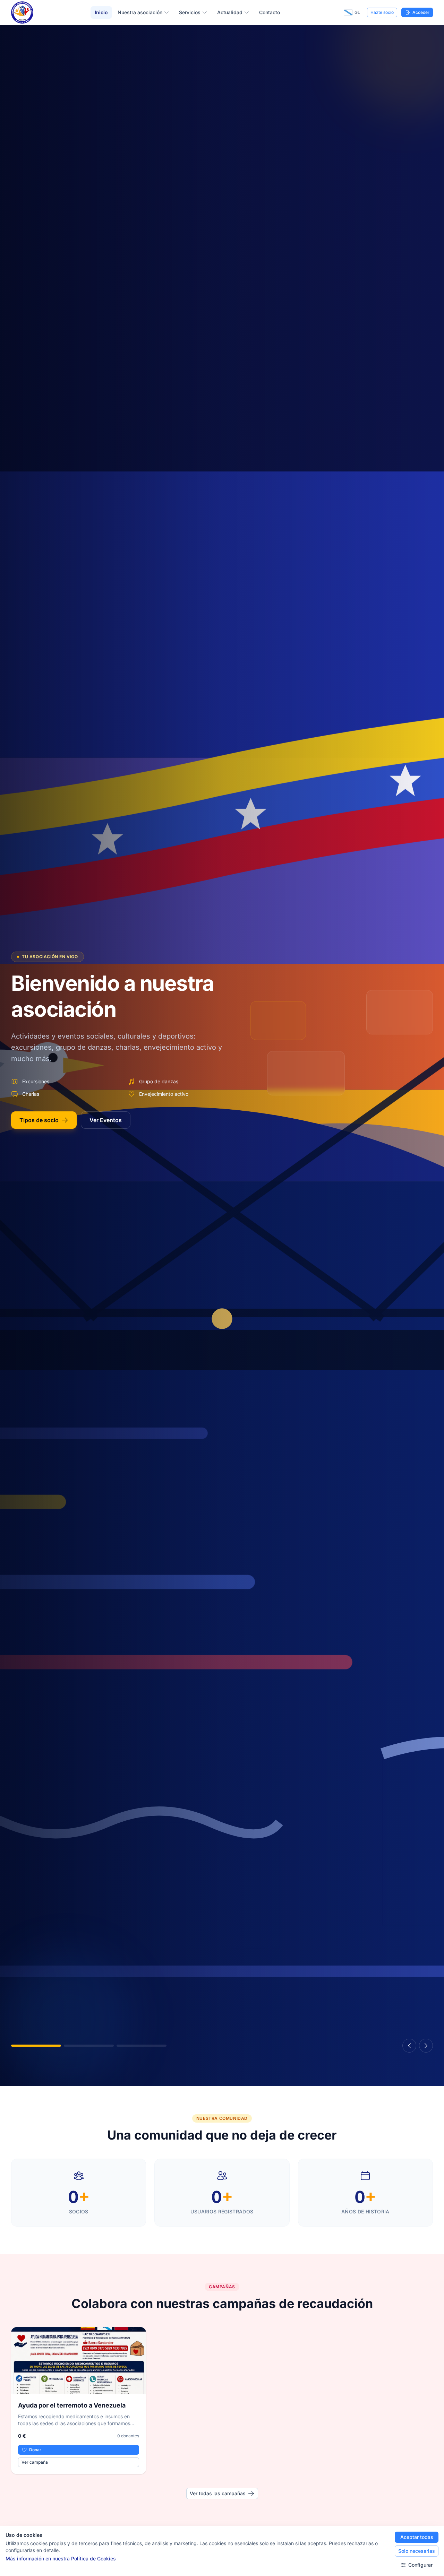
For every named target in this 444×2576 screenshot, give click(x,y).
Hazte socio (382, 12)
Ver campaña (35, 2462)
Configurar (420, 2565)
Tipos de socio (39, 1120)
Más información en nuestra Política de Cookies (61, 2558)
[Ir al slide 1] (36, 2046)
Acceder (421, 12)
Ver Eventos (106, 1120)
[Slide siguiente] (426, 2046)
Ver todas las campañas (218, 2493)
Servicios (190, 12)
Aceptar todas (417, 2537)
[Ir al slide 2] (89, 2046)
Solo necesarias (417, 2551)
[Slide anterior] (409, 2046)
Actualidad (230, 12)
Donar (35, 2450)
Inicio (101, 12)
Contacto (270, 12)
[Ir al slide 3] (142, 2046)
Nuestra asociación (140, 12)
